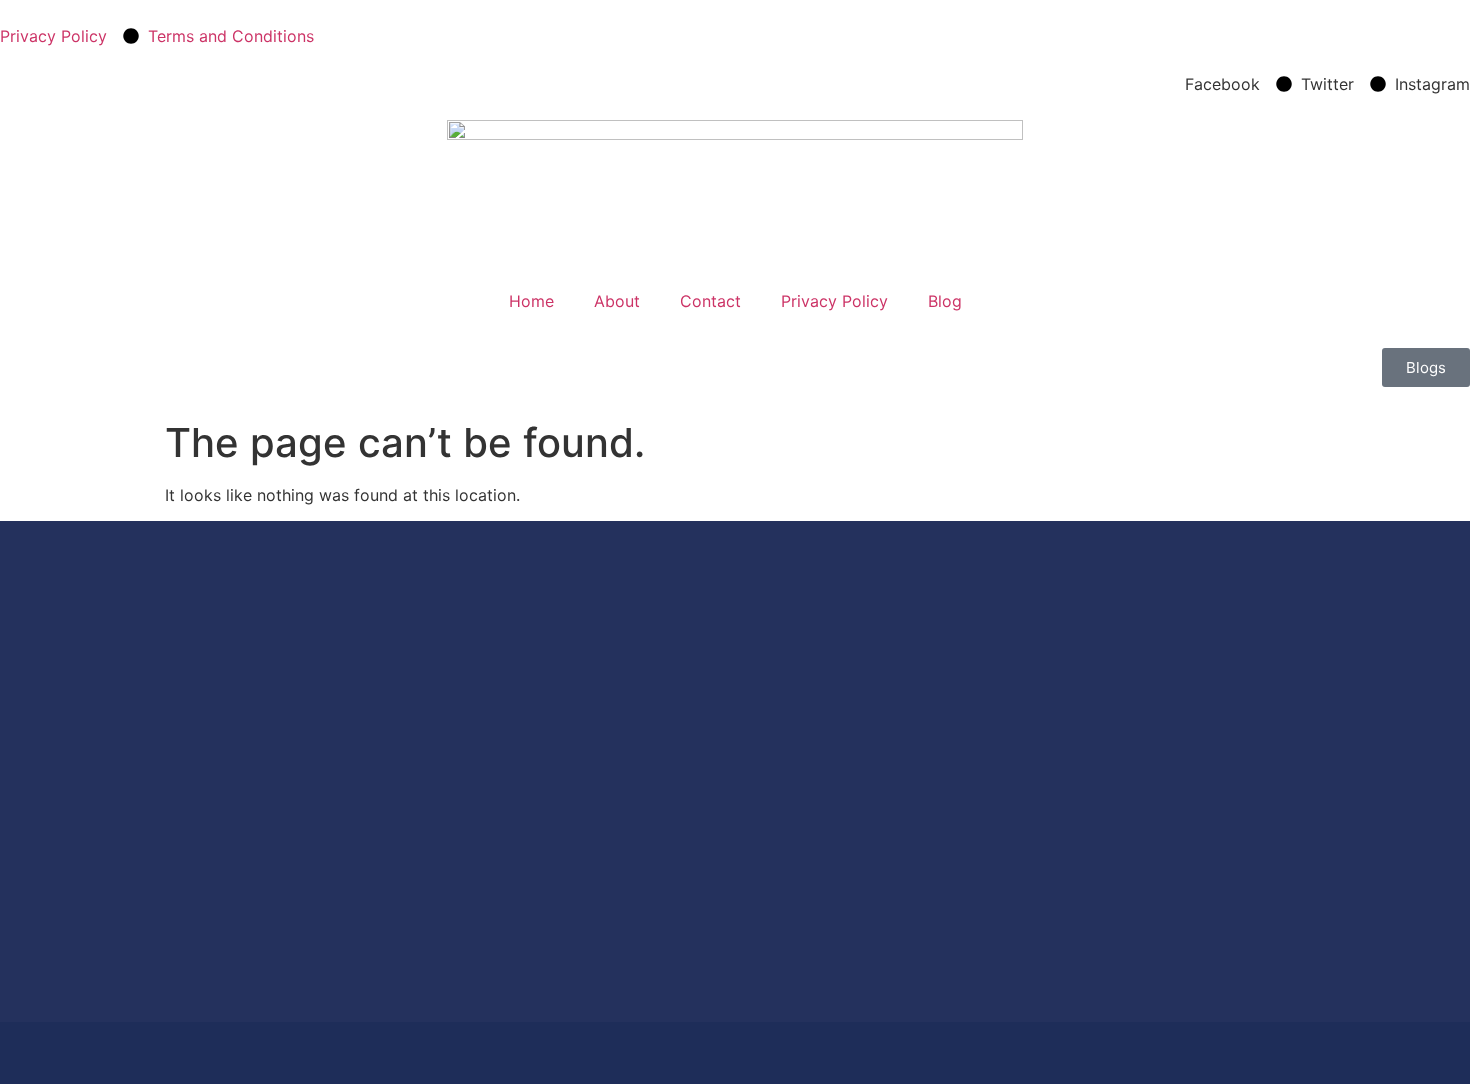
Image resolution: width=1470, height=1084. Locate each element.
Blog (945, 301)
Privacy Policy (834, 301)
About (617, 301)
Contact (710, 301)
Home (531, 301)
